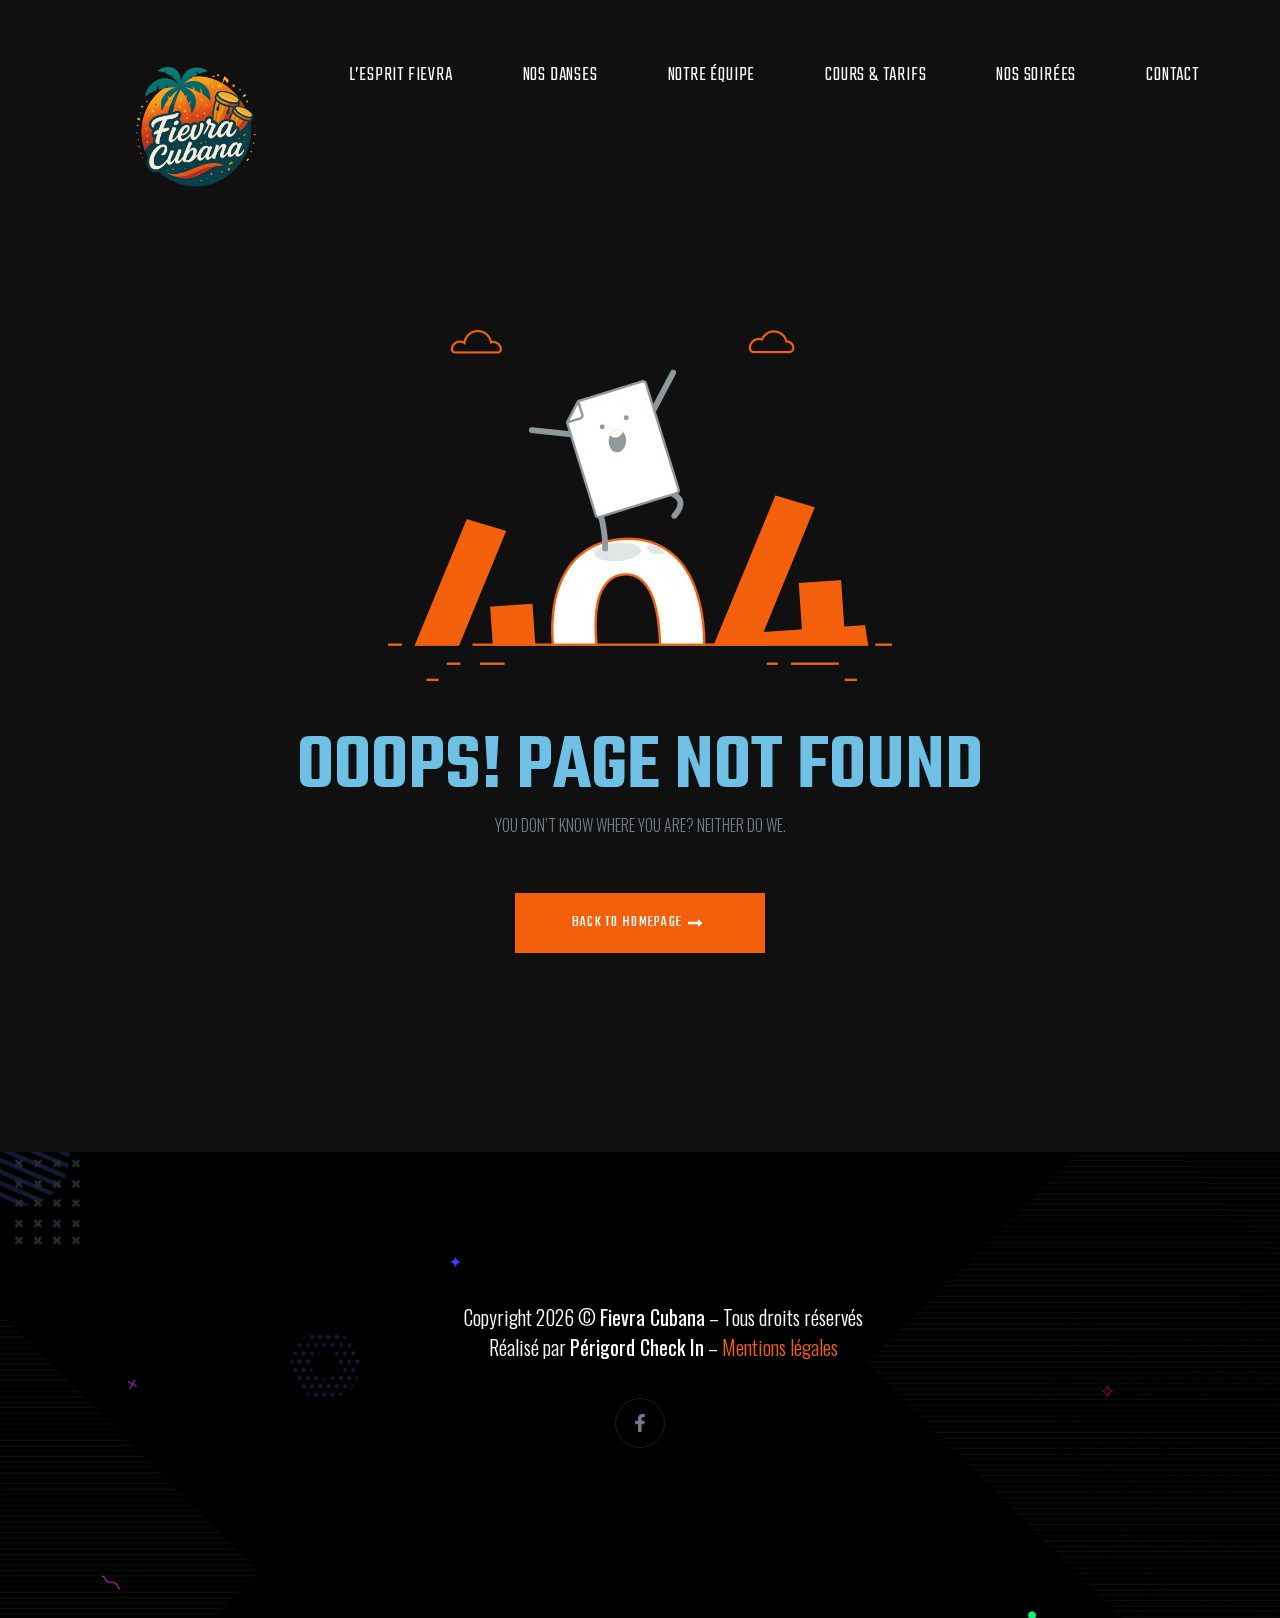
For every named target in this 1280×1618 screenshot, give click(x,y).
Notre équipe (712, 75)
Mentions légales (780, 1347)
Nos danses (560, 75)
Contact (1172, 75)
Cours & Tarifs (875, 75)
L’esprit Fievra (401, 75)
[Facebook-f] (640, 1423)
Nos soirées (1036, 75)
